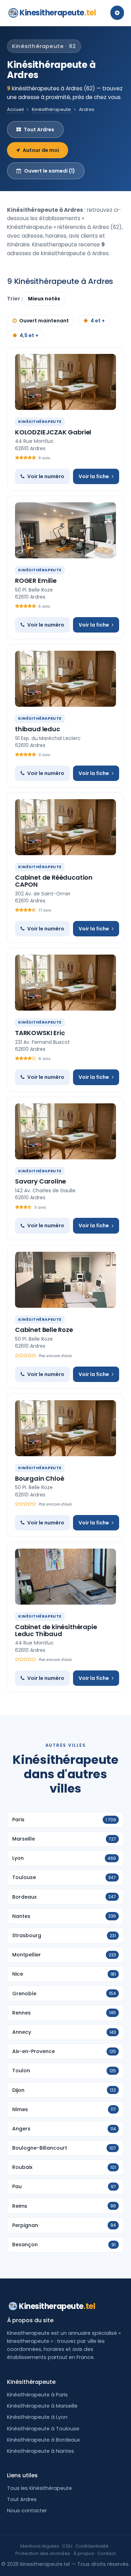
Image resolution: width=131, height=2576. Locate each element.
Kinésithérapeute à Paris (37, 2395)
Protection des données (43, 2553)
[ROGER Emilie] (65, 530)
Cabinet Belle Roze (44, 1330)
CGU (67, 2546)
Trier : (15, 299)
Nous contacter (27, 2511)
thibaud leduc (38, 729)
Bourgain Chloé (39, 1478)
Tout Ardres (39, 130)
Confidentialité (92, 2546)
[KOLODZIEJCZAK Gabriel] (65, 382)
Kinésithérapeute (51, 109)
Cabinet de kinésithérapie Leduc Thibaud (56, 1630)
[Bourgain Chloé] (65, 1428)
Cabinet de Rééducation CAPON (54, 881)
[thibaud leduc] (65, 679)
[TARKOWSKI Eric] (65, 983)
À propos (84, 2553)
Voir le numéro (46, 476)
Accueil (15, 109)
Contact (107, 2553)
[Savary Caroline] (65, 1131)
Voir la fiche (94, 476)
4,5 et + (29, 335)
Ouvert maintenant (44, 321)
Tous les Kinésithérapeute (39, 2488)
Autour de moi (41, 150)
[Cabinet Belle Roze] (65, 1280)
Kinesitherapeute (58, 13)
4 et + (98, 321)
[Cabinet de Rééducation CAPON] (65, 827)
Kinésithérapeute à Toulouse (43, 2429)
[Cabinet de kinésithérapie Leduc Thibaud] (65, 1577)
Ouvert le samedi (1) (50, 171)
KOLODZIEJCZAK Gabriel (53, 432)
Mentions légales (40, 2546)
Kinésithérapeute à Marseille (42, 2406)
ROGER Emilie (36, 581)
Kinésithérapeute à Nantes (41, 2451)
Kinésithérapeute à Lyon (37, 2417)
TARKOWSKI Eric (40, 1033)
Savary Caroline (41, 1181)
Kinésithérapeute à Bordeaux (43, 2440)
